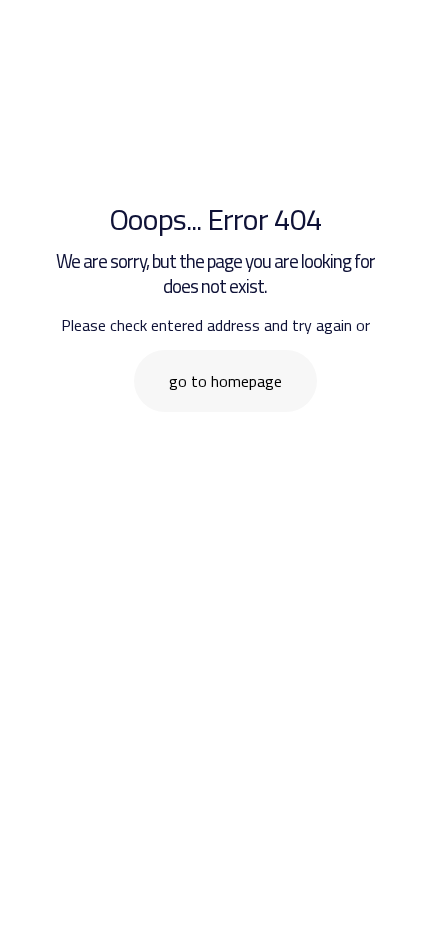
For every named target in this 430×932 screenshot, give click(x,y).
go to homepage (225, 381)
